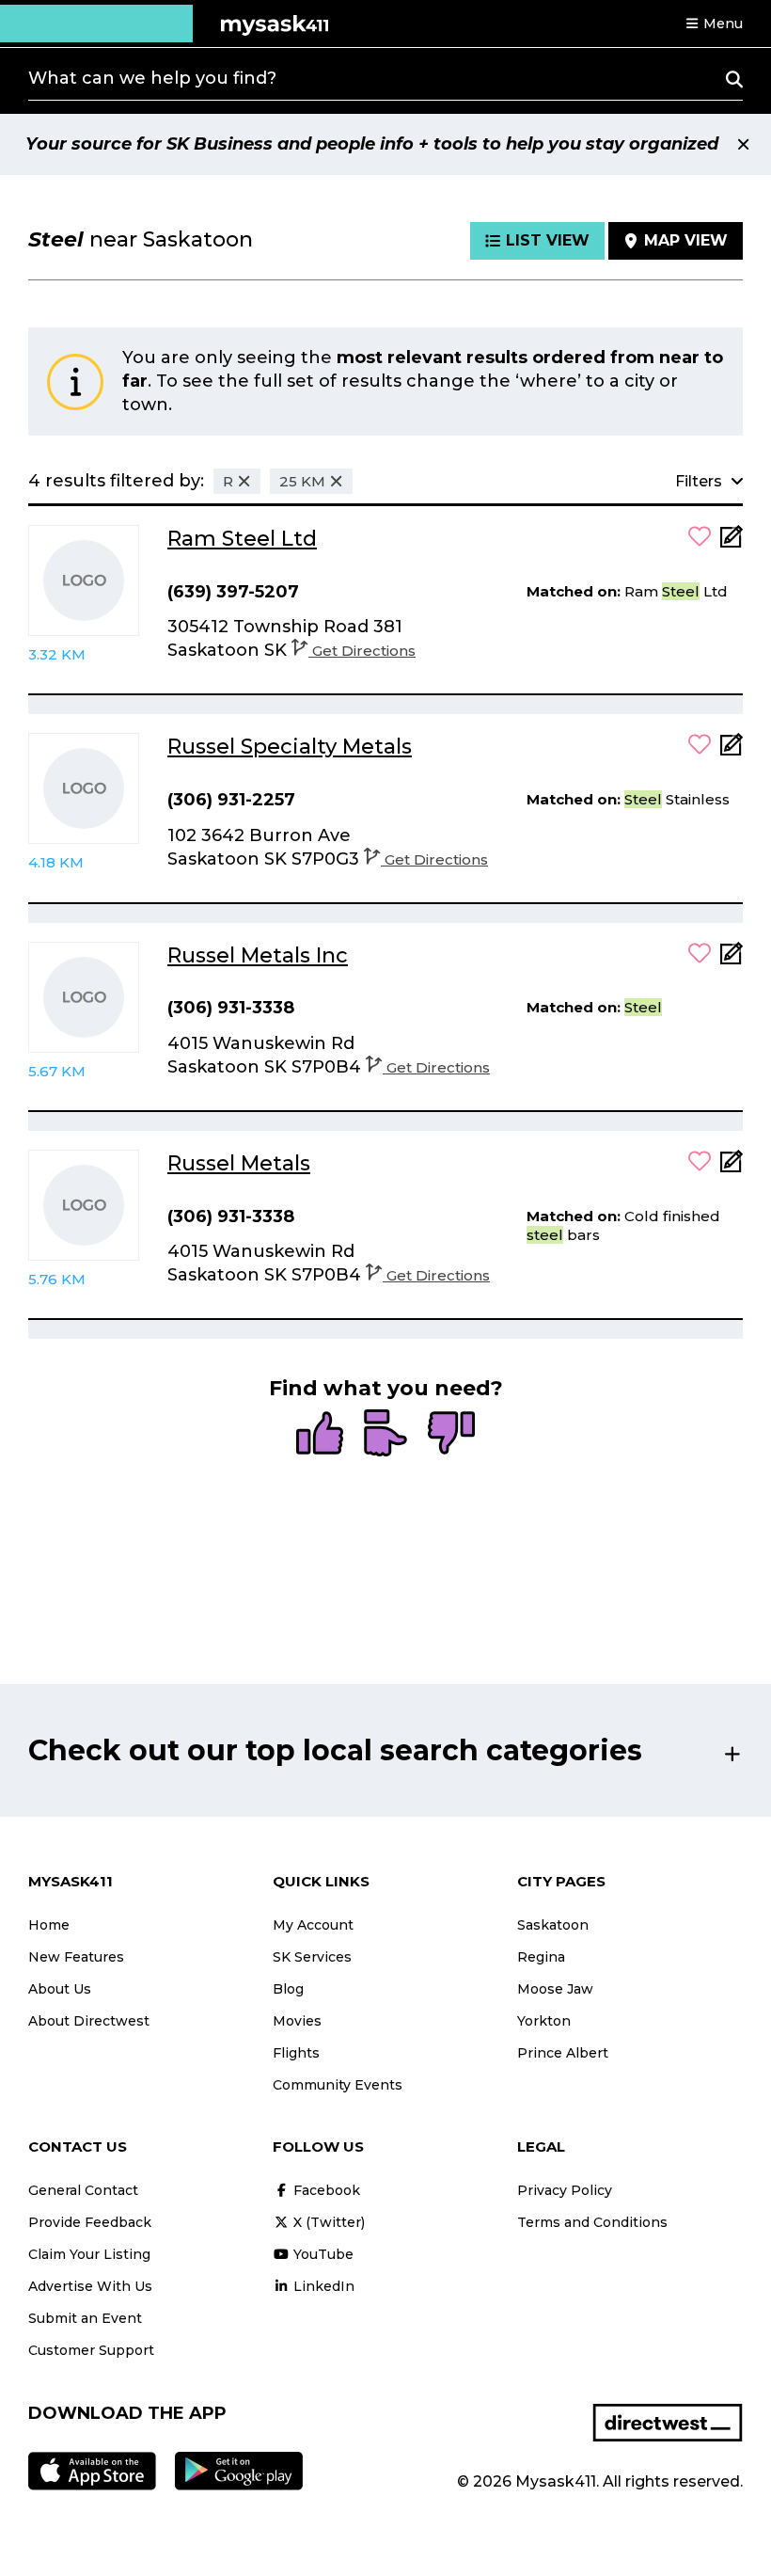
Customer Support (91, 2350)
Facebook (325, 2190)
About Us (60, 1989)
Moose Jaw (555, 1989)
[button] (714, 24)
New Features (76, 1957)
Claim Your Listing (89, 2254)
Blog (288, 1989)
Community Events (338, 2085)
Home (49, 1925)
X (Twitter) (327, 2222)
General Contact (83, 2190)
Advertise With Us (90, 2286)
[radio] (320, 1435)
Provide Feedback (90, 2222)
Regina (541, 1957)
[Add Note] (732, 542)
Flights (296, 2053)
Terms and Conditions (592, 2222)
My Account (313, 1925)
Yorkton (544, 2021)
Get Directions (364, 651)
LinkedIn (322, 2286)
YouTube (322, 2254)
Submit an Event (85, 2318)
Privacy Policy (565, 2190)
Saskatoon (553, 1925)
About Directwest (89, 2021)
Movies (297, 2021)
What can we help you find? (152, 78)
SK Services (312, 1957)
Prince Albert (563, 2053)
